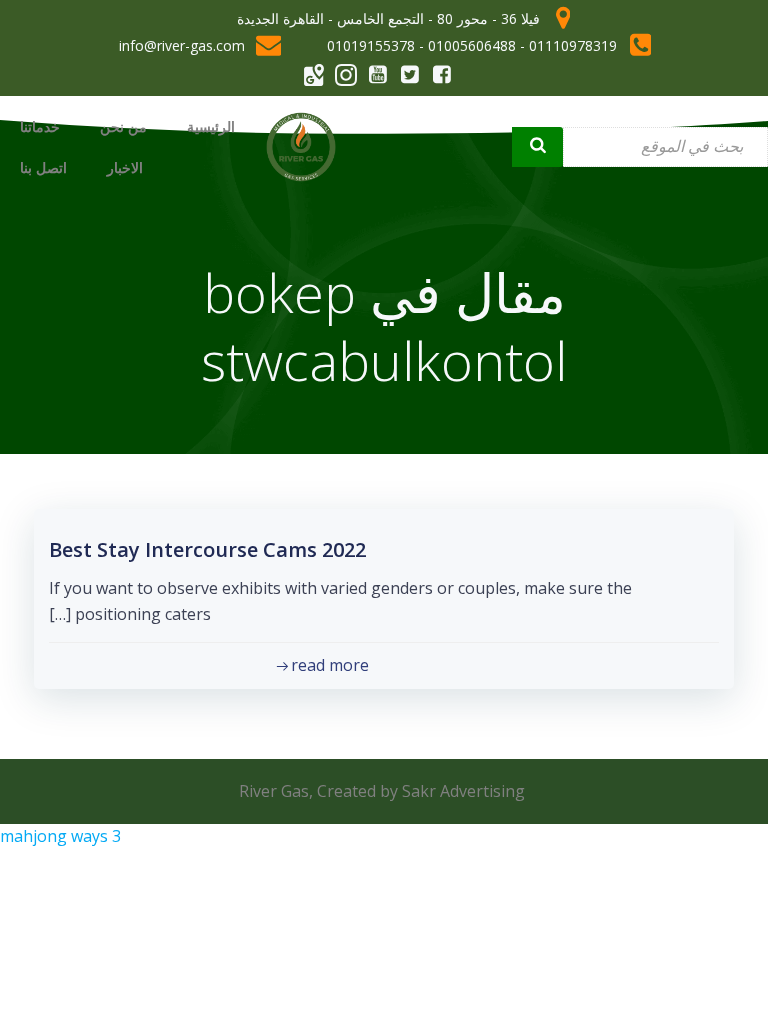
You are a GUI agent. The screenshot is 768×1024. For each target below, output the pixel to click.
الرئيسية (211, 126)
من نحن (123, 126)
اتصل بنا (43, 167)
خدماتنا (40, 126)
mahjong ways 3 (60, 836)
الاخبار (125, 167)
